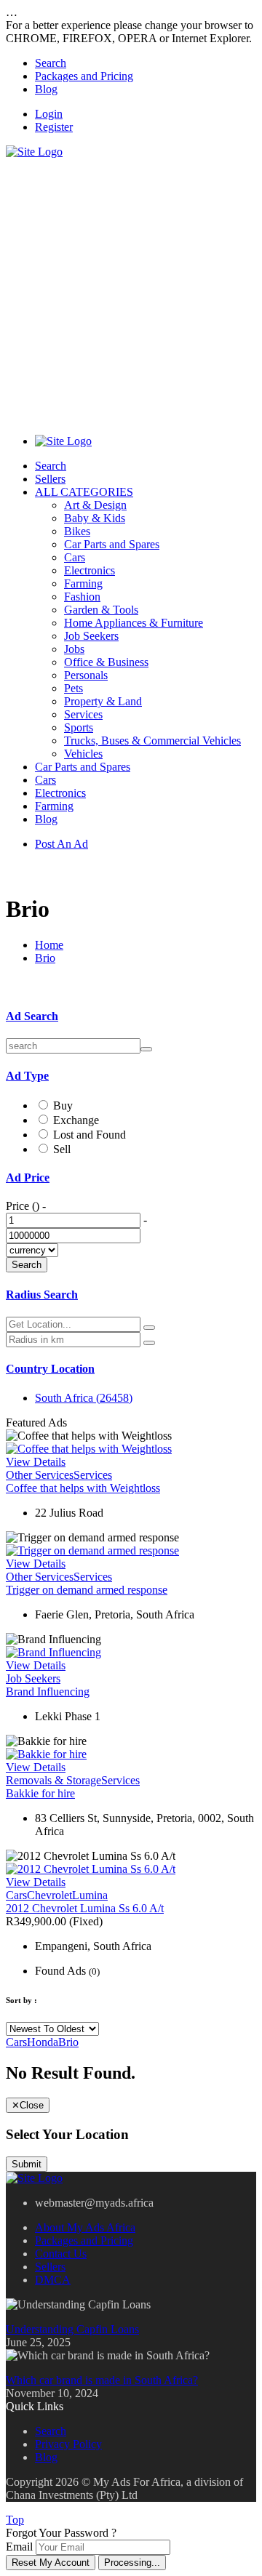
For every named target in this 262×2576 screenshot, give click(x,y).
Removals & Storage (53, 1780)
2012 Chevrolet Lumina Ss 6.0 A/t (85, 1908)
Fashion (82, 597)
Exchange (76, 1120)
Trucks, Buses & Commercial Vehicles (152, 741)
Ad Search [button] (32, 1016)
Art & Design (95, 505)
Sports (79, 727)
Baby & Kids (95, 518)
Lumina (90, 1895)
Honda (43, 2042)
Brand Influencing (48, 1692)
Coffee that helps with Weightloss (83, 1488)
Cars (75, 557)
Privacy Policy (68, 2444)
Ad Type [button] (27, 1076)
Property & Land (103, 701)
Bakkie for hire (40, 1793)
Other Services (40, 1475)
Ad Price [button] (28, 1177)
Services (83, 714)
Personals (86, 675)
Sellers (50, 479)
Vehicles (83, 754)
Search (51, 63)
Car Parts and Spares (112, 544)
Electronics (90, 570)
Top (15, 2520)
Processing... (132, 2563)
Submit (27, 2164)
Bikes (77, 531)
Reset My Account (51, 2563)
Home (49, 945)
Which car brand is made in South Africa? (102, 2380)
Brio (45, 958)
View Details (36, 1462)
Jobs (74, 649)
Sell (62, 1149)
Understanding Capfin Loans (72, 2329)
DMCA (53, 2280)
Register (54, 127)
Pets (74, 688)
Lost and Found (90, 1135)
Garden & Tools (101, 610)
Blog (46, 89)
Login (49, 114)
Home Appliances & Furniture (134, 623)
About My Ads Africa (85, 2227)
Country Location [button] (50, 1369)
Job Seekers (91, 636)
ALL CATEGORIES (84, 492)
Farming (83, 583)
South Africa (84, 1398)
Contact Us (61, 2254)
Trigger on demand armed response (87, 1590)
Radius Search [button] (42, 1295)
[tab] (131, 1016)
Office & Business (106, 662)
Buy (63, 1106)
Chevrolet (49, 1895)
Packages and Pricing (84, 76)
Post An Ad (61, 844)
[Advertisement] (131, 289)
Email (19, 2547)
